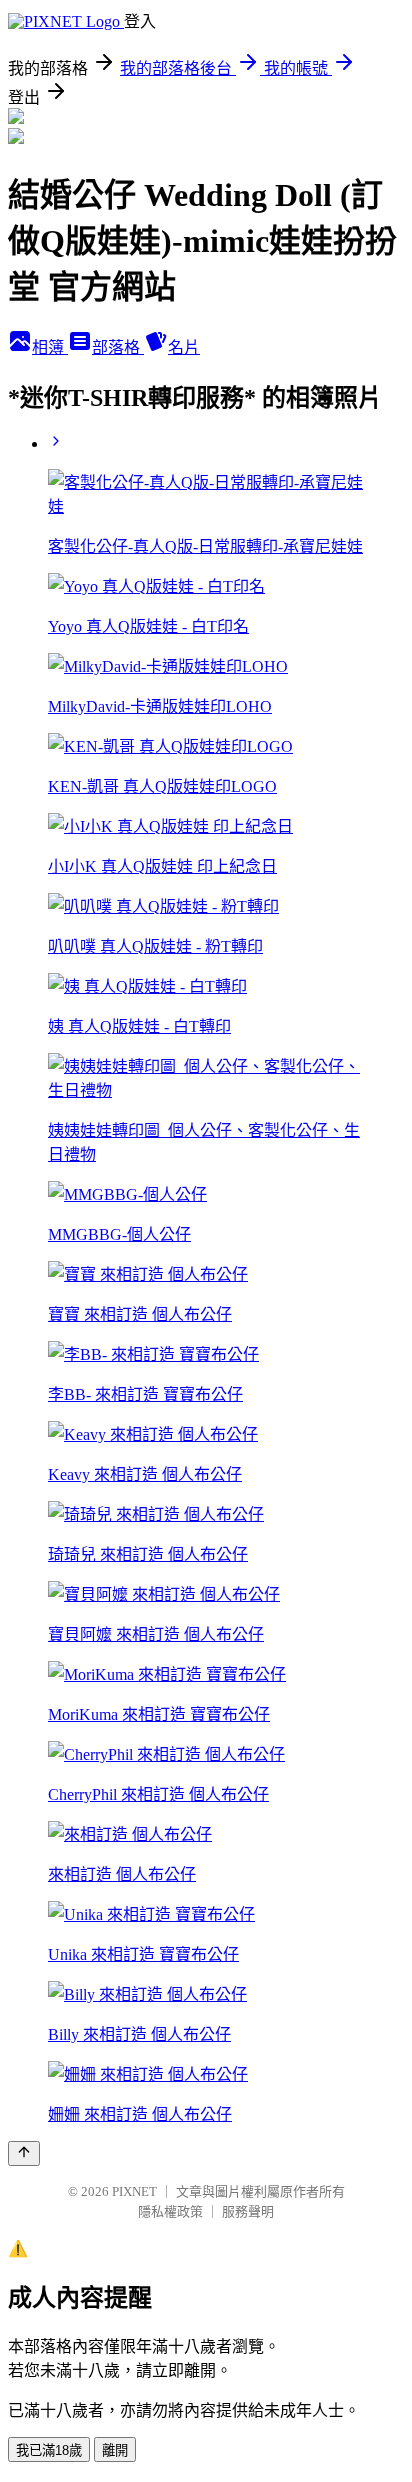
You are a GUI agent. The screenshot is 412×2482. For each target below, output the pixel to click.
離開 (115, 2450)
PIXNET (134, 2191)
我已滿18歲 (49, 2450)
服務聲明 (248, 2211)
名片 (184, 347)
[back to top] (24, 2153)
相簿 (50, 347)
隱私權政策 (170, 2211)
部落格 (118, 347)
